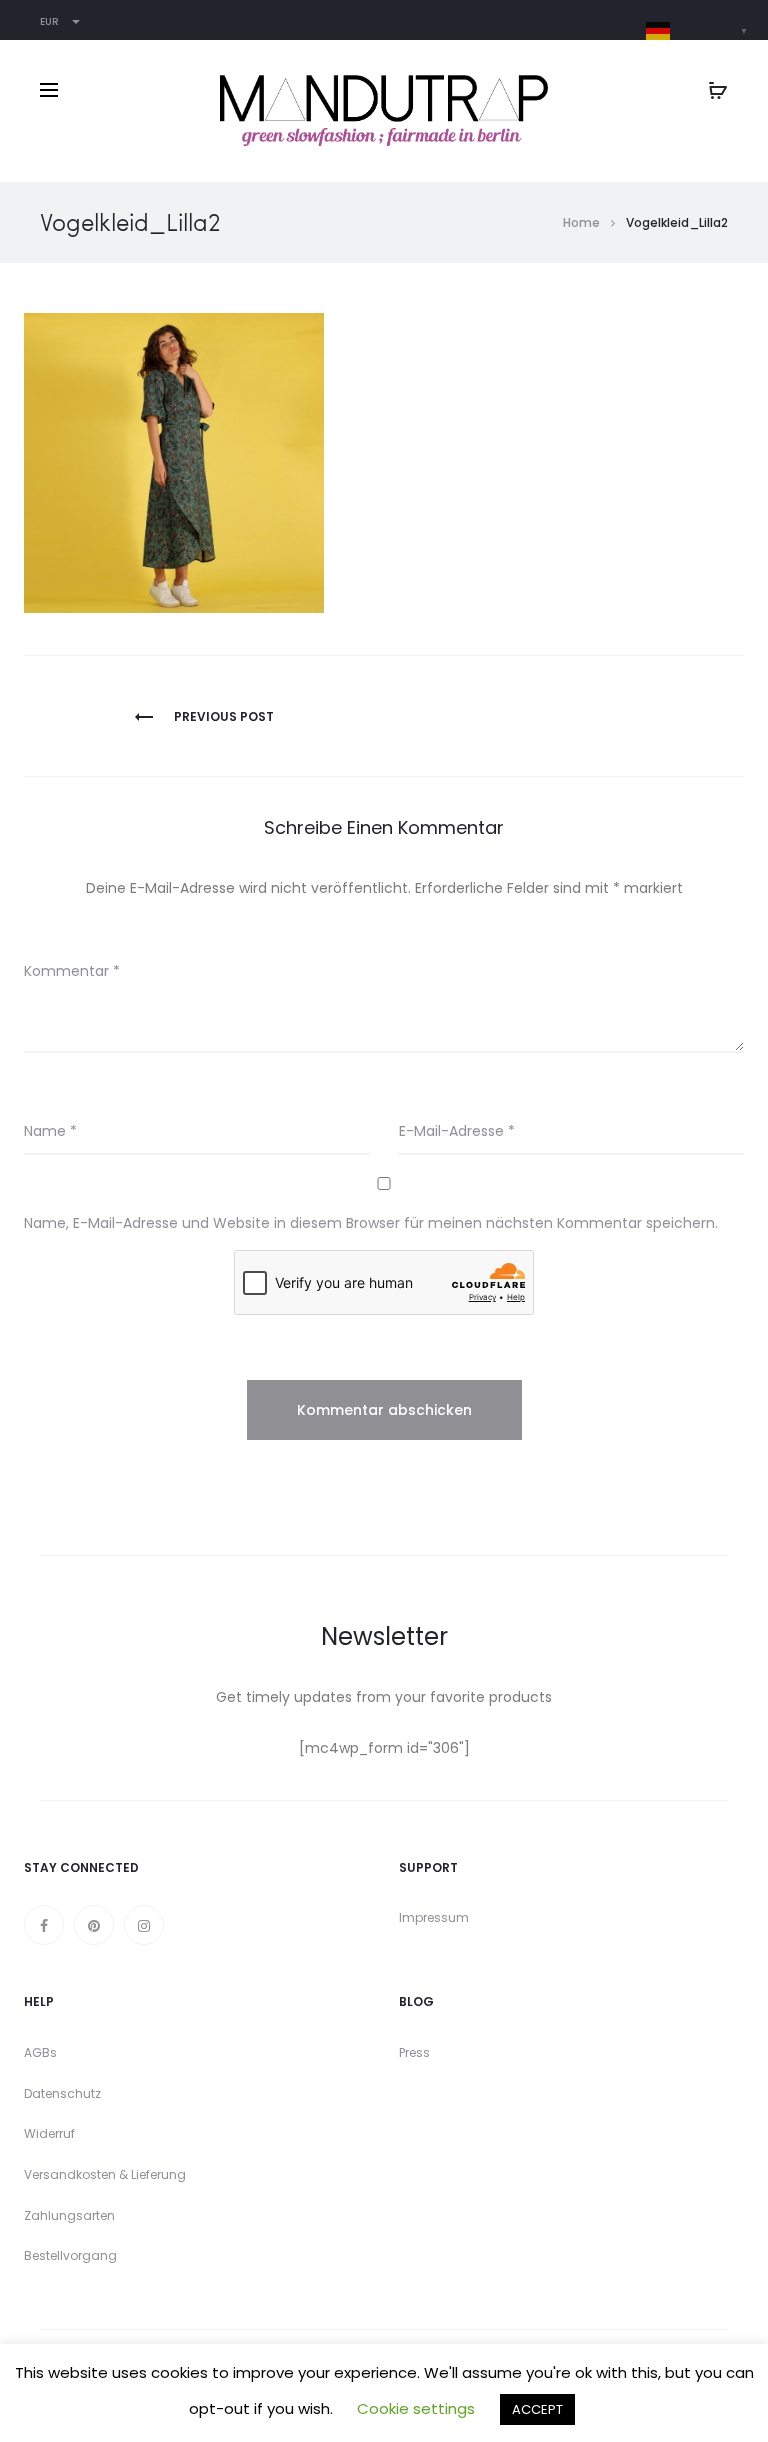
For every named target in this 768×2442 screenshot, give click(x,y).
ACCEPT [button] (537, 2409)
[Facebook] (44, 1925)
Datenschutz (62, 2093)
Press (414, 2052)
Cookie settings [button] (416, 2408)
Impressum (434, 1917)
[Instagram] (144, 1925)
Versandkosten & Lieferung (105, 2174)
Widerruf (49, 2133)
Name (50, 1131)
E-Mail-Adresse (457, 1131)
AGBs (40, 2052)
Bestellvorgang (70, 2255)
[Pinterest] (94, 1925)
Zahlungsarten (69, 2215)
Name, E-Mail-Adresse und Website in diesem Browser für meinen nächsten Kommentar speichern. (371, 1223)
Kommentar (72, 971)
